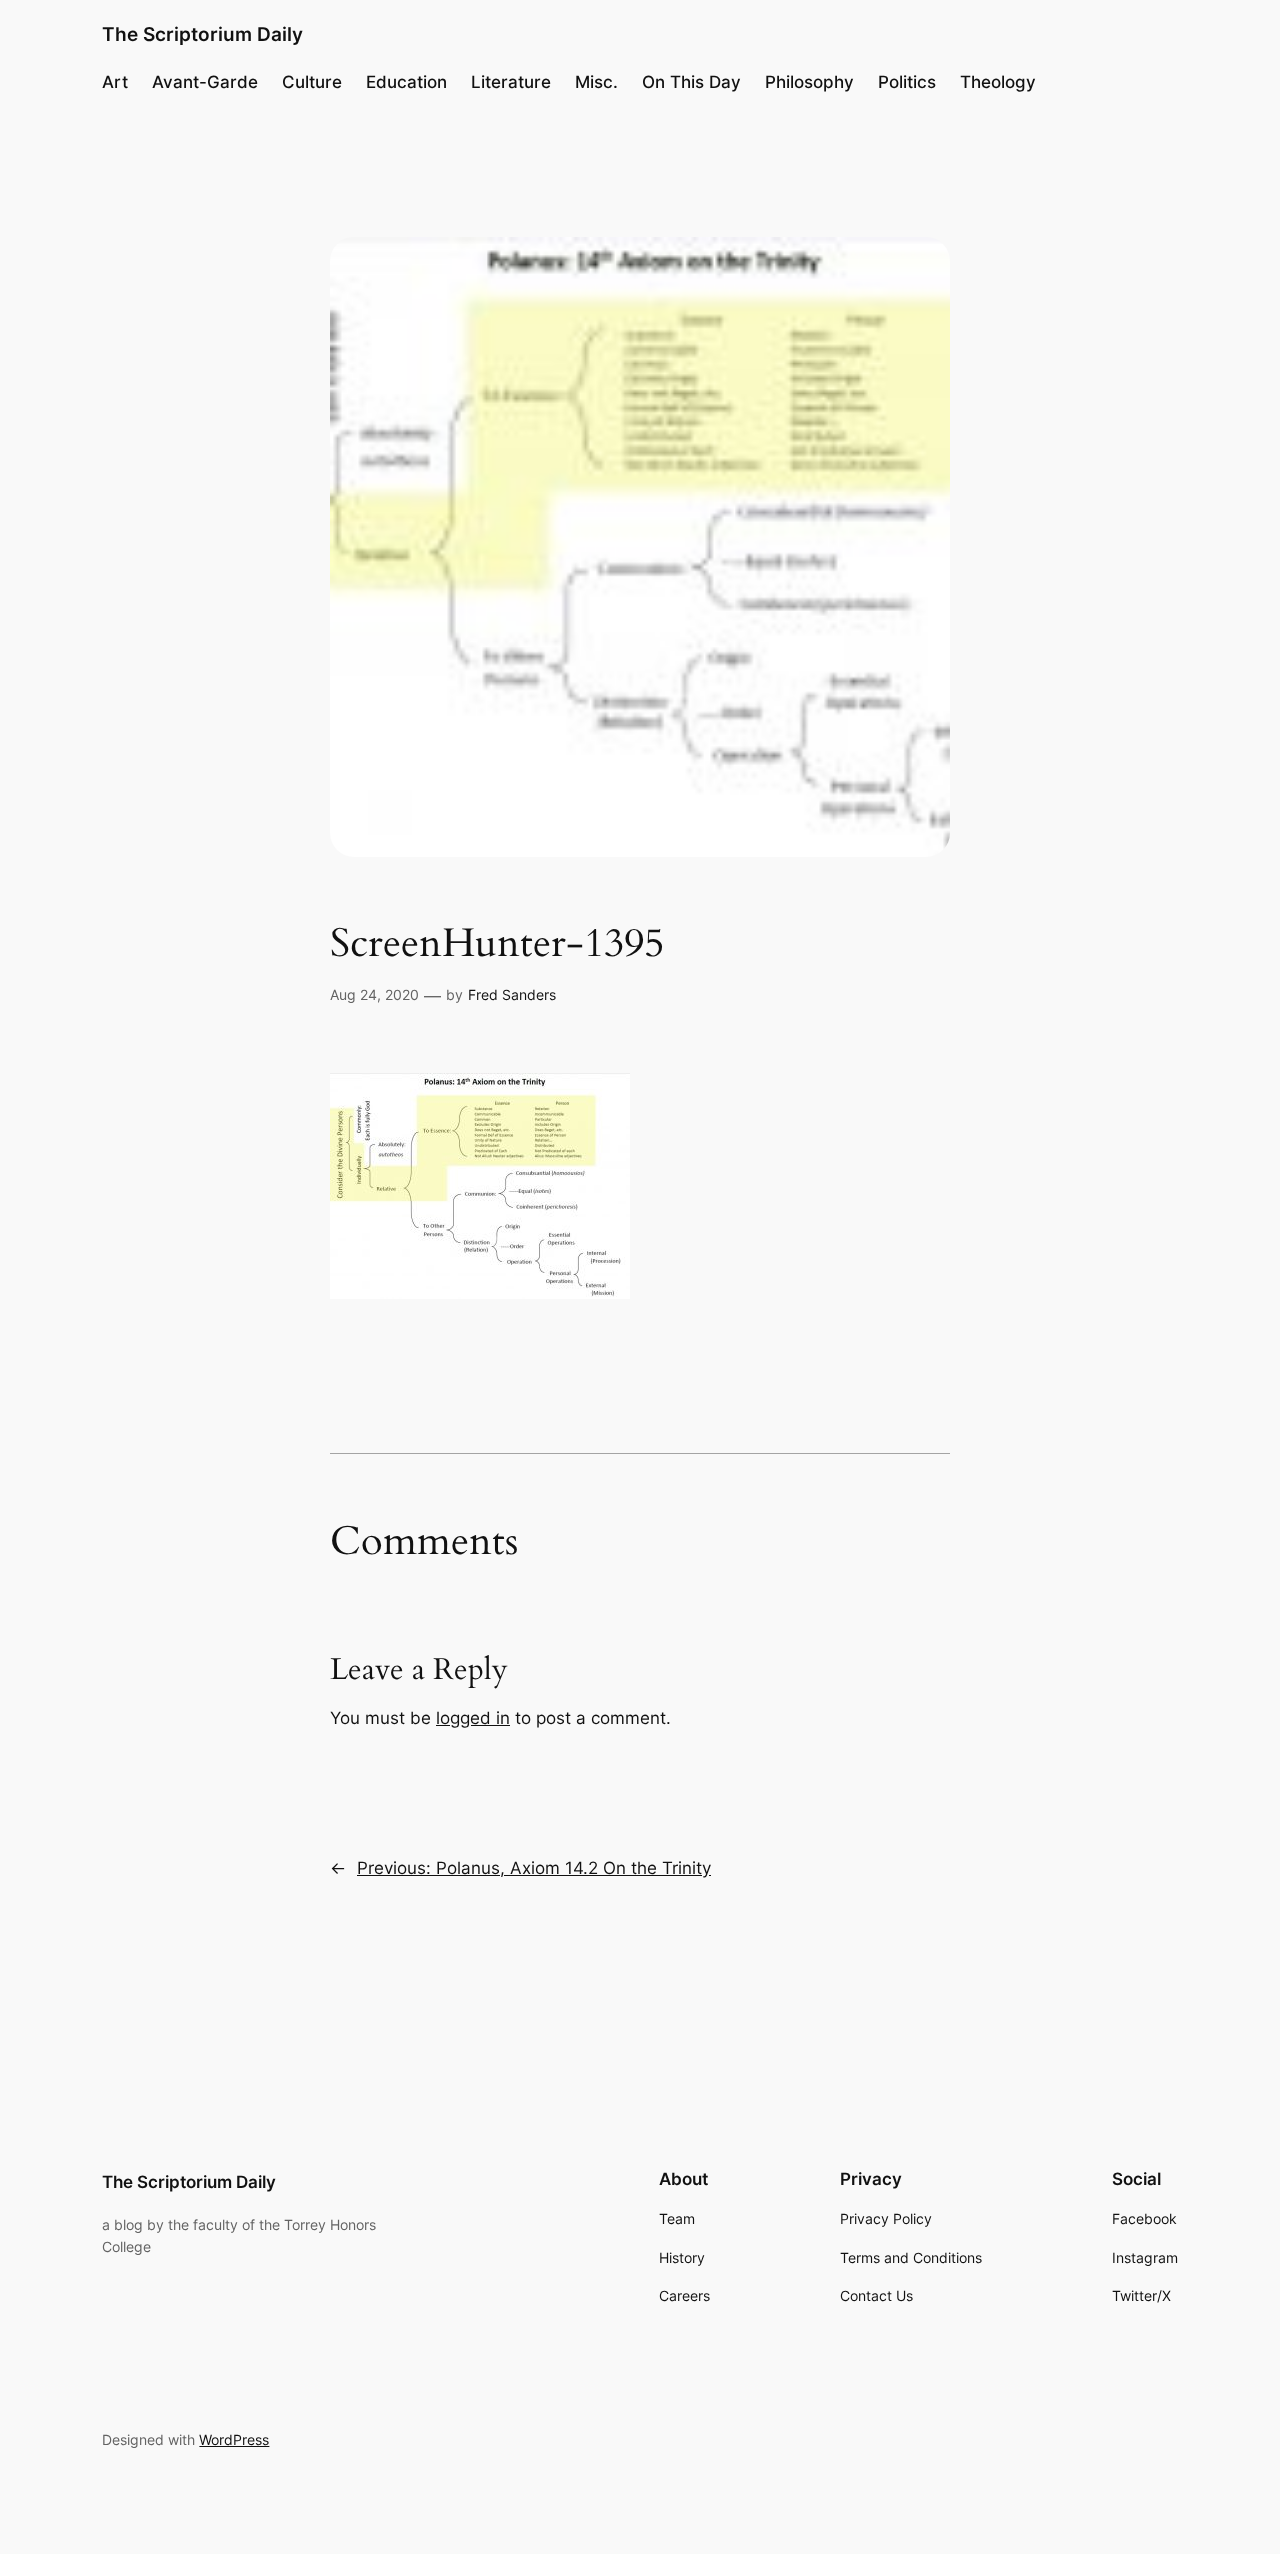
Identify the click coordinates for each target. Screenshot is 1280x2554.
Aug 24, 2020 (374, 994)
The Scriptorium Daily (202, 34)
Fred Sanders (512, 994)
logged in (473, 1718)
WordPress (234, 2439)
